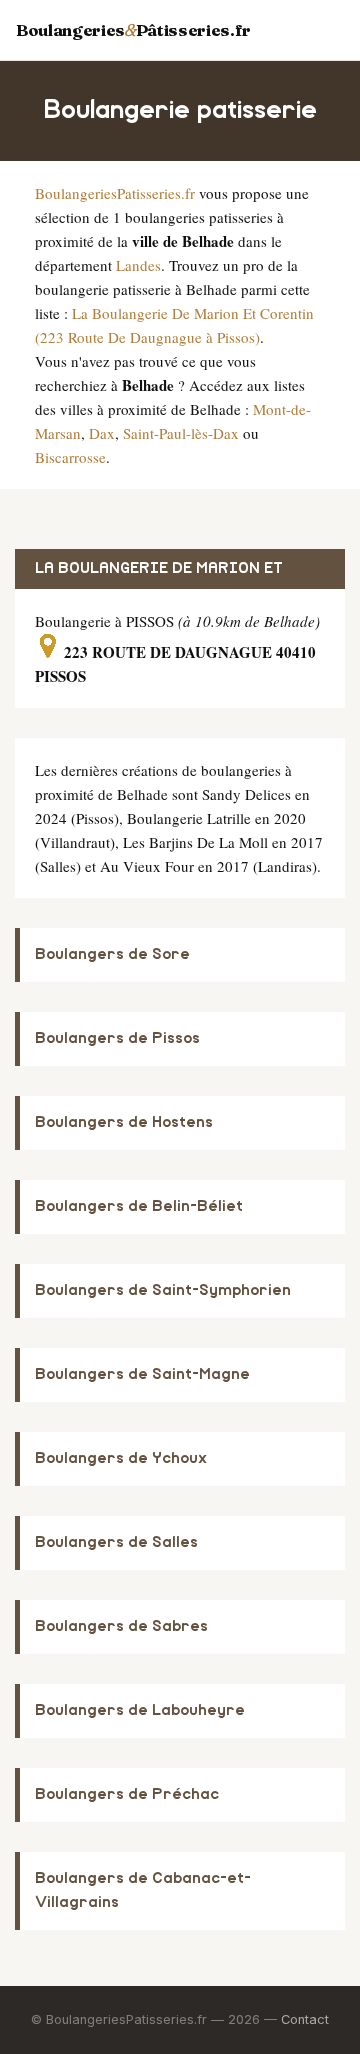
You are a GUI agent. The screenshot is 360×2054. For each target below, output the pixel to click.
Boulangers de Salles (116, 1542)
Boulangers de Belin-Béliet (139, 1206)
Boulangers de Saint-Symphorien (163, 1290)
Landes (138, 265)
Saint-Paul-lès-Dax (181, 433)
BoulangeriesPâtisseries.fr (133, 30)
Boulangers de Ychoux (121, 1458)
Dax (102, 433)
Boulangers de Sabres (121, 1626)
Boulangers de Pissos (117, 1038)
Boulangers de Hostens (124, 1122)
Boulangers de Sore (112, 954)
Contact (305, 2019)
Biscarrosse (70, 457)
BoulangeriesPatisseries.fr (115, 193)
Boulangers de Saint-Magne (142, 1374)
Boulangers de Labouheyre (140, 1710)
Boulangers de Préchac (127, 1794)
